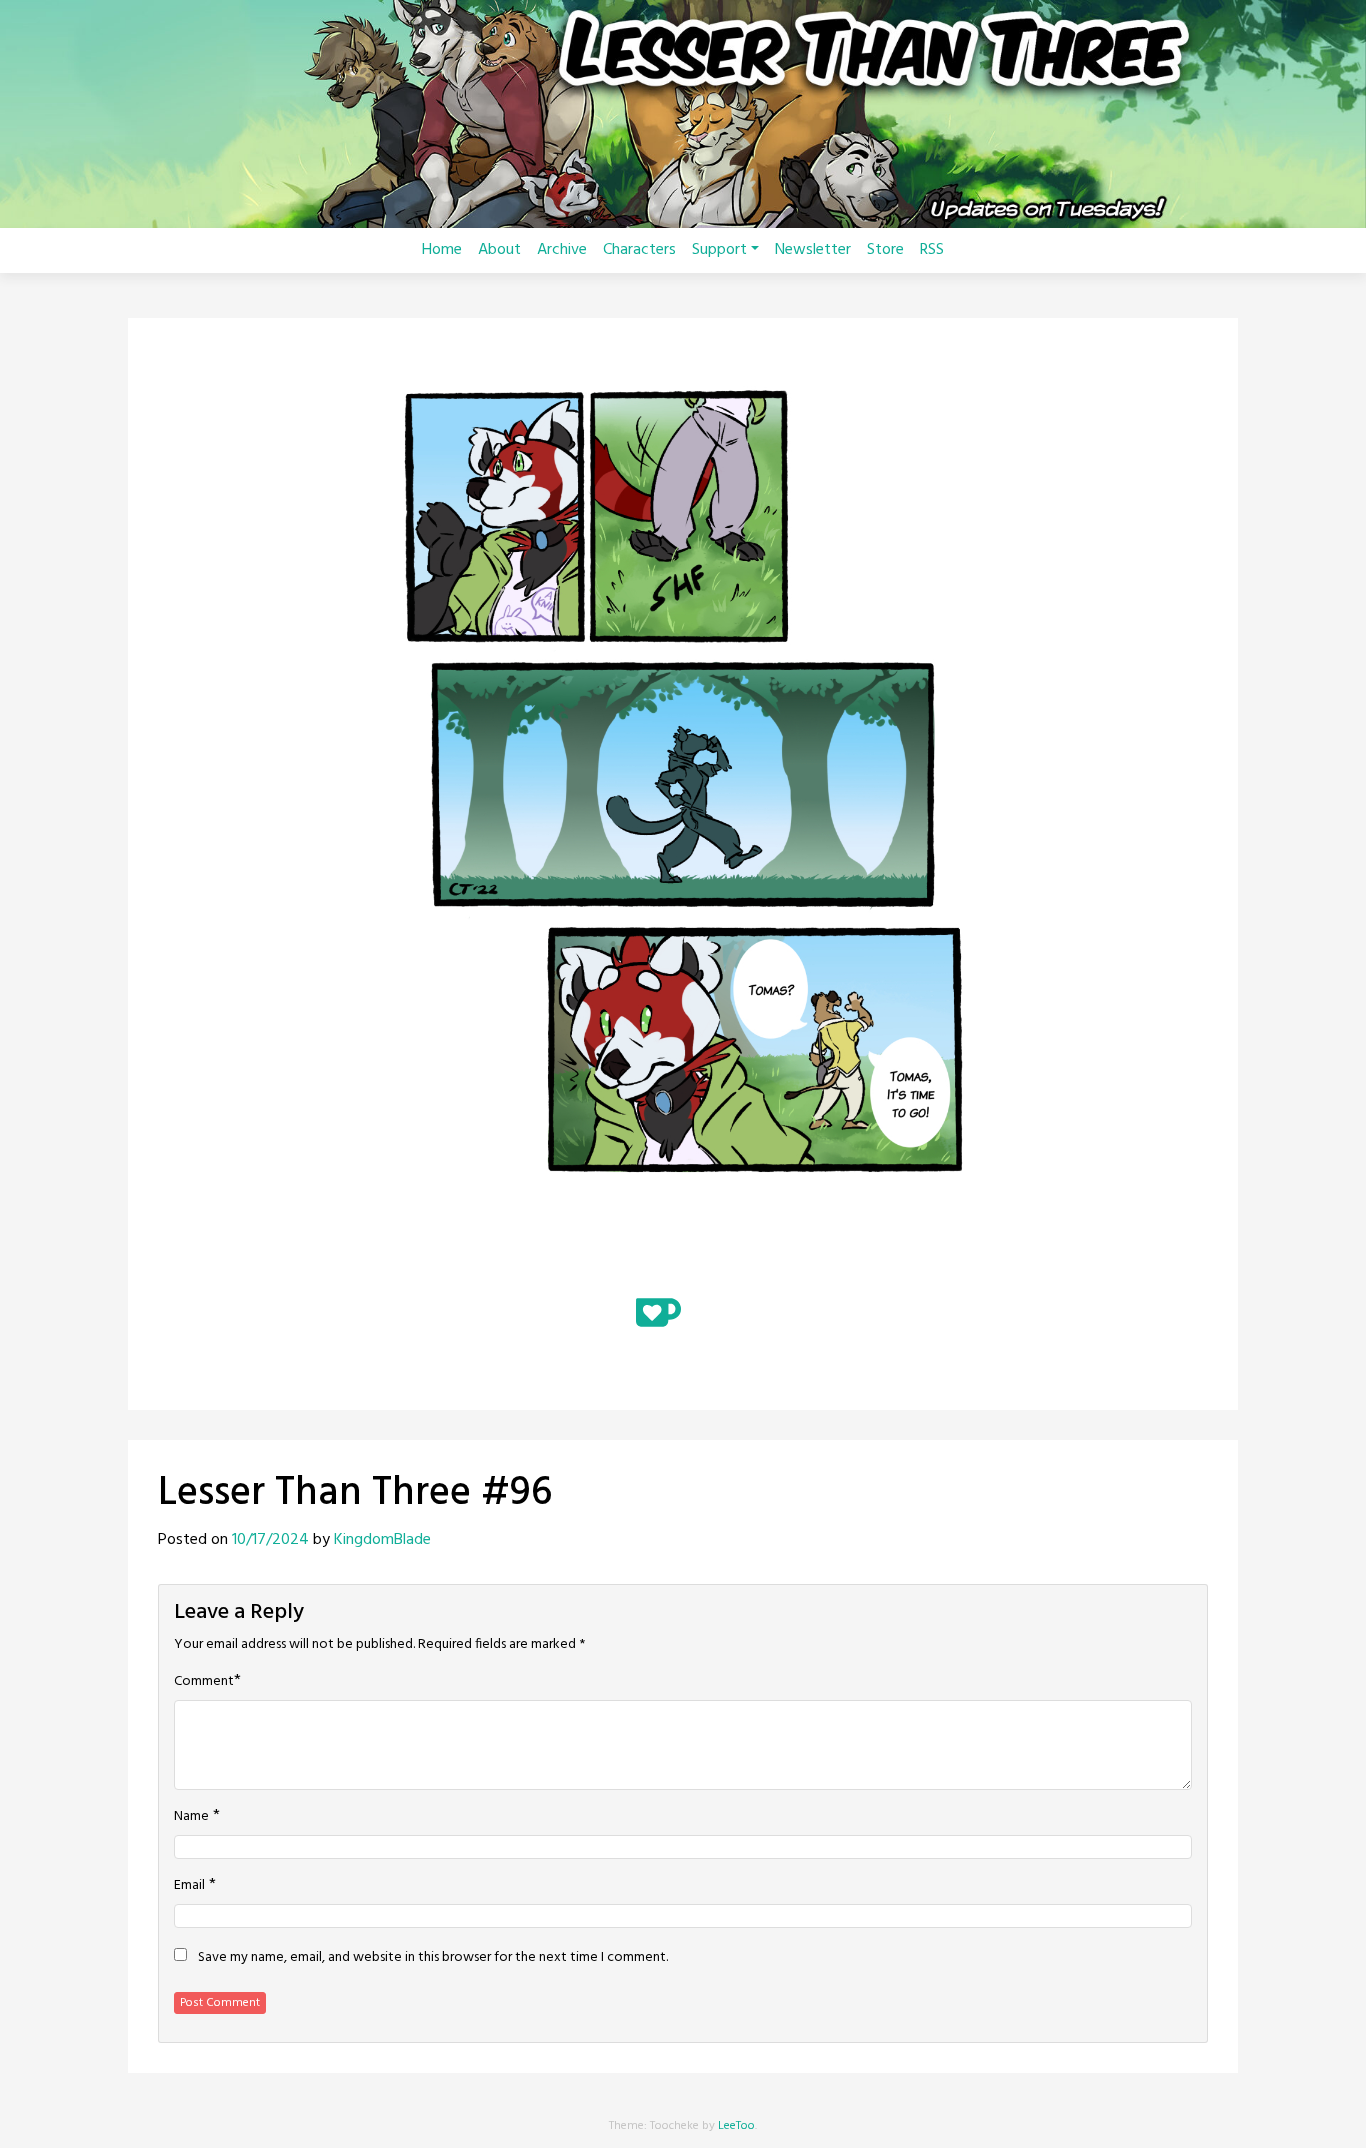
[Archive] (683, 1262)
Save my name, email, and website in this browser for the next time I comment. (433, 1958)
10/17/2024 (270, 1540)
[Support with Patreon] (716, 1312)
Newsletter (813, 250)
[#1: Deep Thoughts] (579, 1262)
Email (189, 1886)
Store (885, 250)
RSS (932, 250)
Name (191, 1817)
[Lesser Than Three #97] (737, 1262)
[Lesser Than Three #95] (629, 1262)
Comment (204, 1682)
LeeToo (736, 2126)
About (499, 250)
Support (719, 250)
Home (442, 250)
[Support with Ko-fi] (658, 1312)
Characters (639, 250)
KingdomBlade (382, 1540)
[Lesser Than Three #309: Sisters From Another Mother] (787, 1262)
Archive (562, 250)
